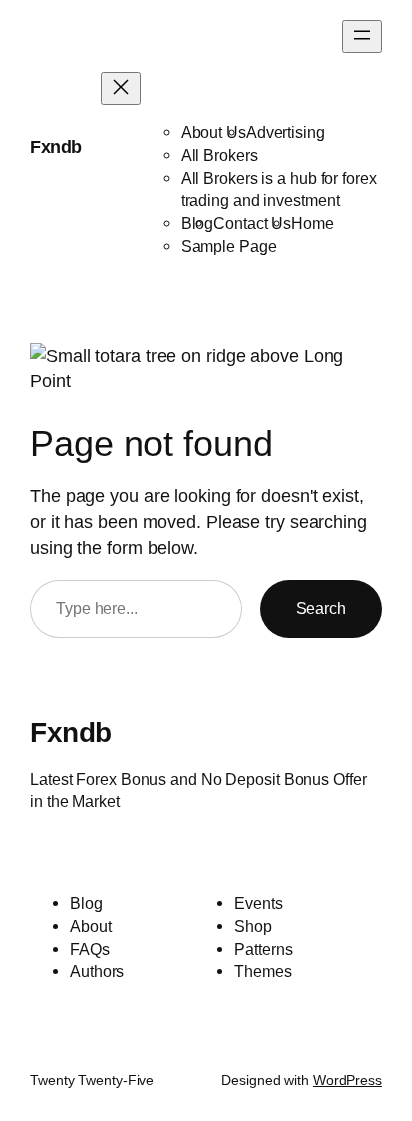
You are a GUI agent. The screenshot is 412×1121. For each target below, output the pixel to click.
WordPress (347, 1080)
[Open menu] (362, 36)
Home (312, 223)
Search (321, 608)
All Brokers (219, 155)
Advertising (285, 132)
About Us (213, 132)
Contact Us (252, 223)
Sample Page (229, 246)
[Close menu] (121, 88)
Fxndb (56, 146)
